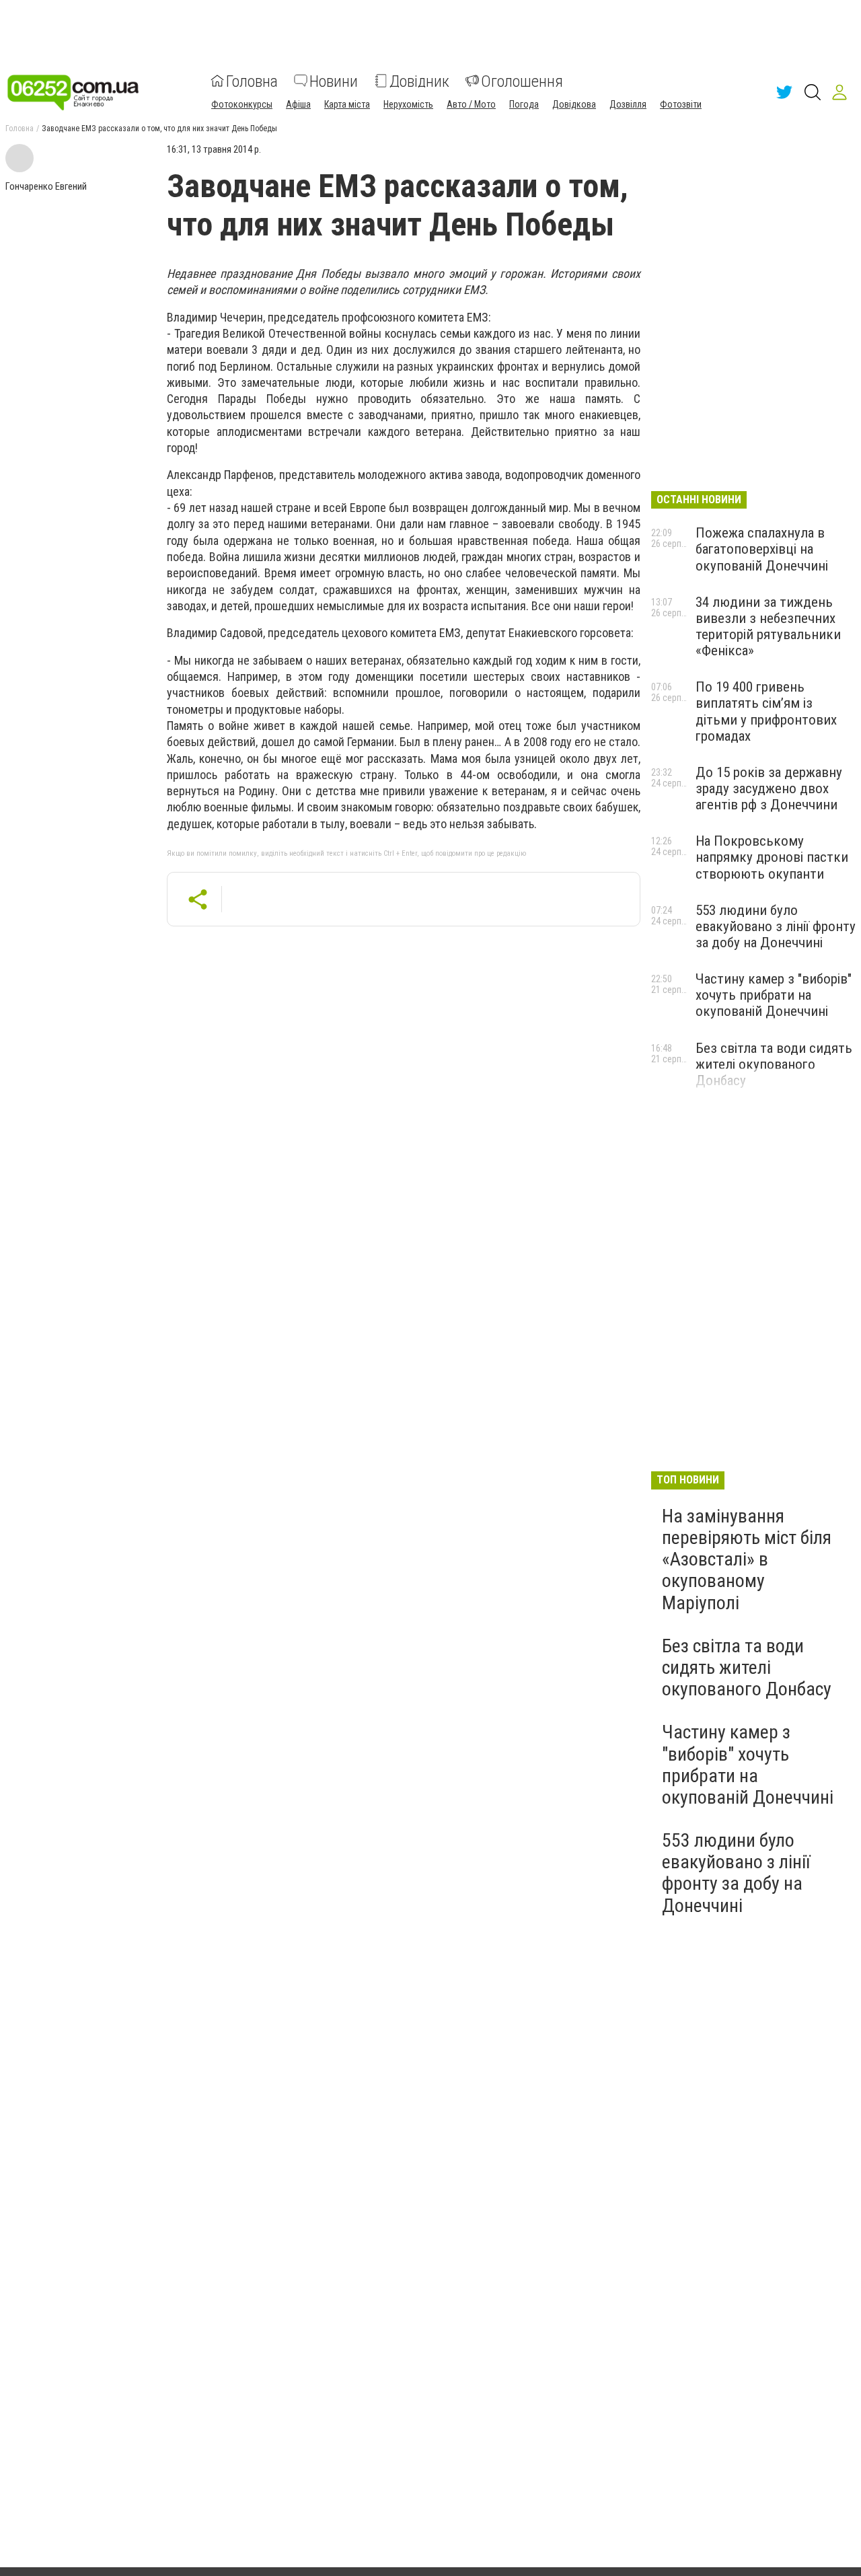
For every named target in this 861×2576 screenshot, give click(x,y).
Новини (334, 81)
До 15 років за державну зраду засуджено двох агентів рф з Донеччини (769, 788)
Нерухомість (408, 104)
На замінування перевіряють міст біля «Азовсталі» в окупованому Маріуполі (747, 1559)
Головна (252, 81)
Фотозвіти (681, 104)
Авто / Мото (471, 104)
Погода (524, 104)
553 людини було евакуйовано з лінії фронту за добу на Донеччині (776, 926)
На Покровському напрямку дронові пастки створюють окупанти (772, 857)
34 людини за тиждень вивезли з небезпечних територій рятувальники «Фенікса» (768, 626)
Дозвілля (628, 104)
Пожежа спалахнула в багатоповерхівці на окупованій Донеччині (762, 549)
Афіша (298, 104)
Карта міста (347, 104)
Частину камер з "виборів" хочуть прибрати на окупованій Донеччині (774, 995)
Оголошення (522, 81)
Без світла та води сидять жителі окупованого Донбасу (774, 1064)
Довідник (419, 81)
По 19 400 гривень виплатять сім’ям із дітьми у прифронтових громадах (766, 711)
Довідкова (574, 104)
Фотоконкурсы (242, 104)
